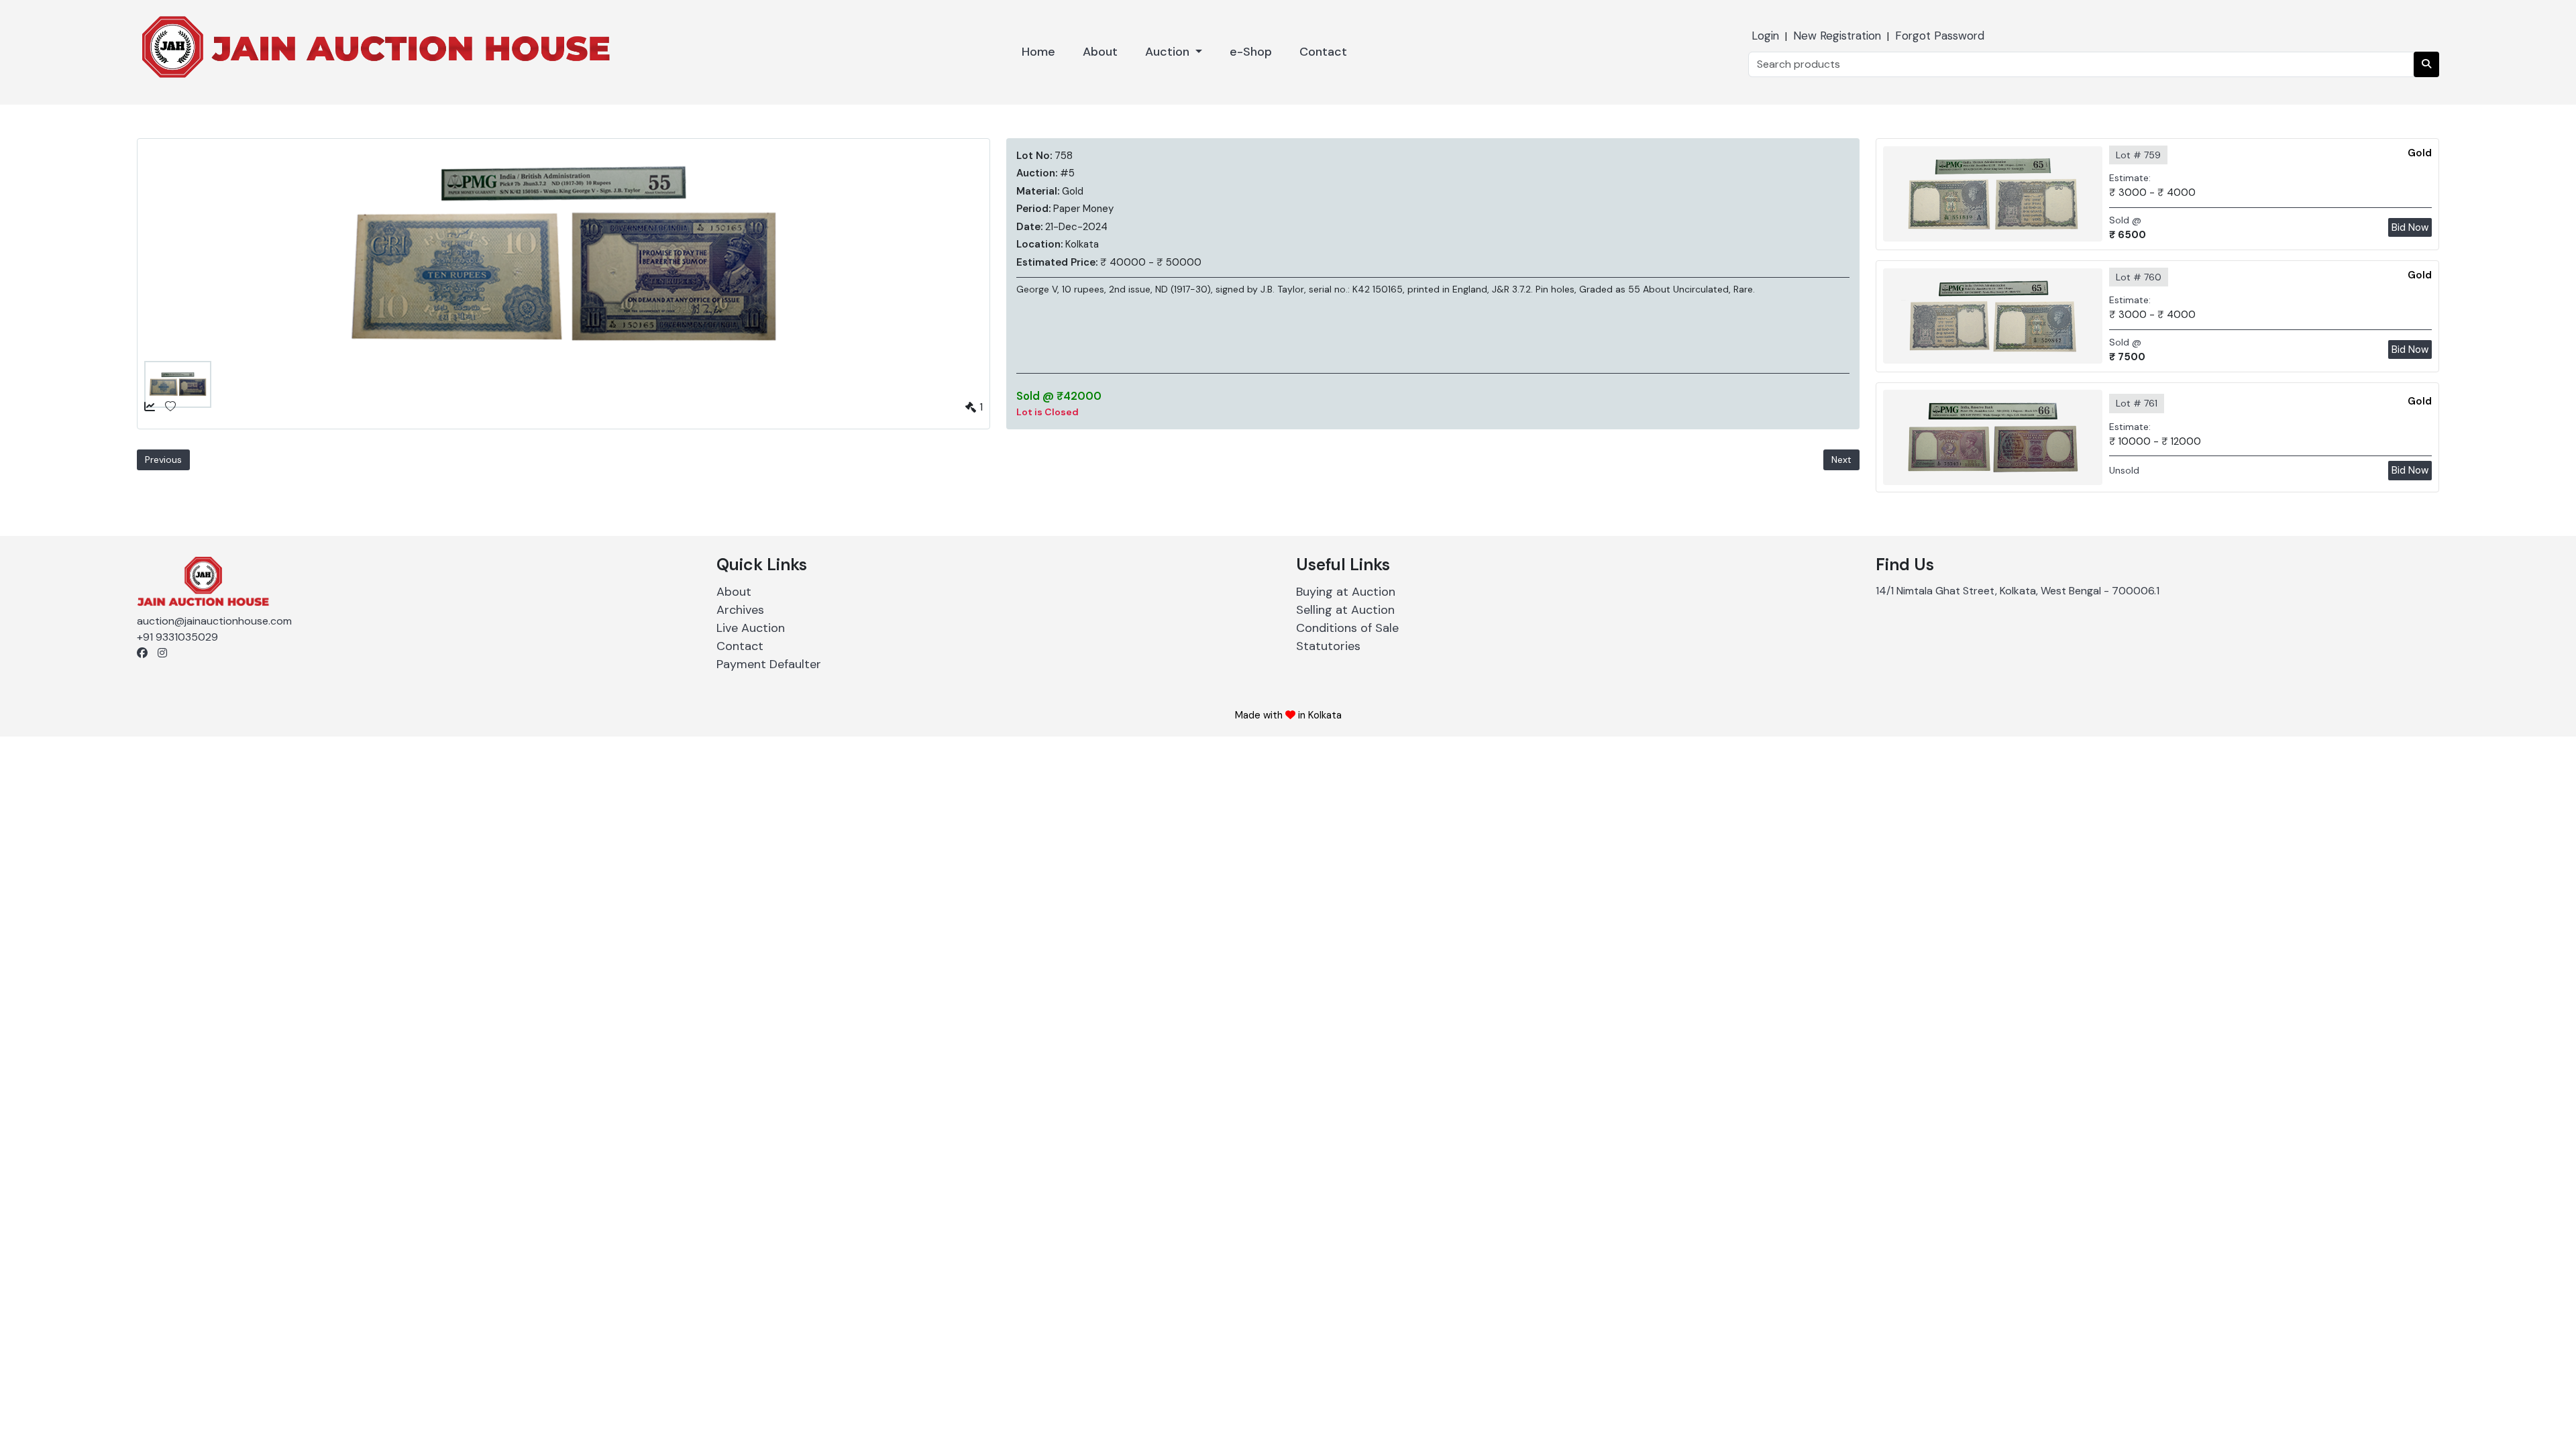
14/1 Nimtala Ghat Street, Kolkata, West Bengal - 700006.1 (2018, 591)
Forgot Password (1940, 36)
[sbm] (2426, 64)
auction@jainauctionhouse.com (214, 621)
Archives (740, 610)
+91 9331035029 (177, 637)
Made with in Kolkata (1288, 715)
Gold (2420, 153)
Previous (163, 460)
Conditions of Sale (1347, 628)
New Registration (1837, 36)
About (1100, 52)
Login (1765, 36)
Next (1841, 460)
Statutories (1328, 646)
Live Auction (751, 628)
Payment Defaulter (769, 664)
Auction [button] (1169, 52)
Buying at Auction (1346, 592)
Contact (1323, 52)
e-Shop (1251, 52)
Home (1038, 52)
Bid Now (2410, 227)
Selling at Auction (1345, 610)
